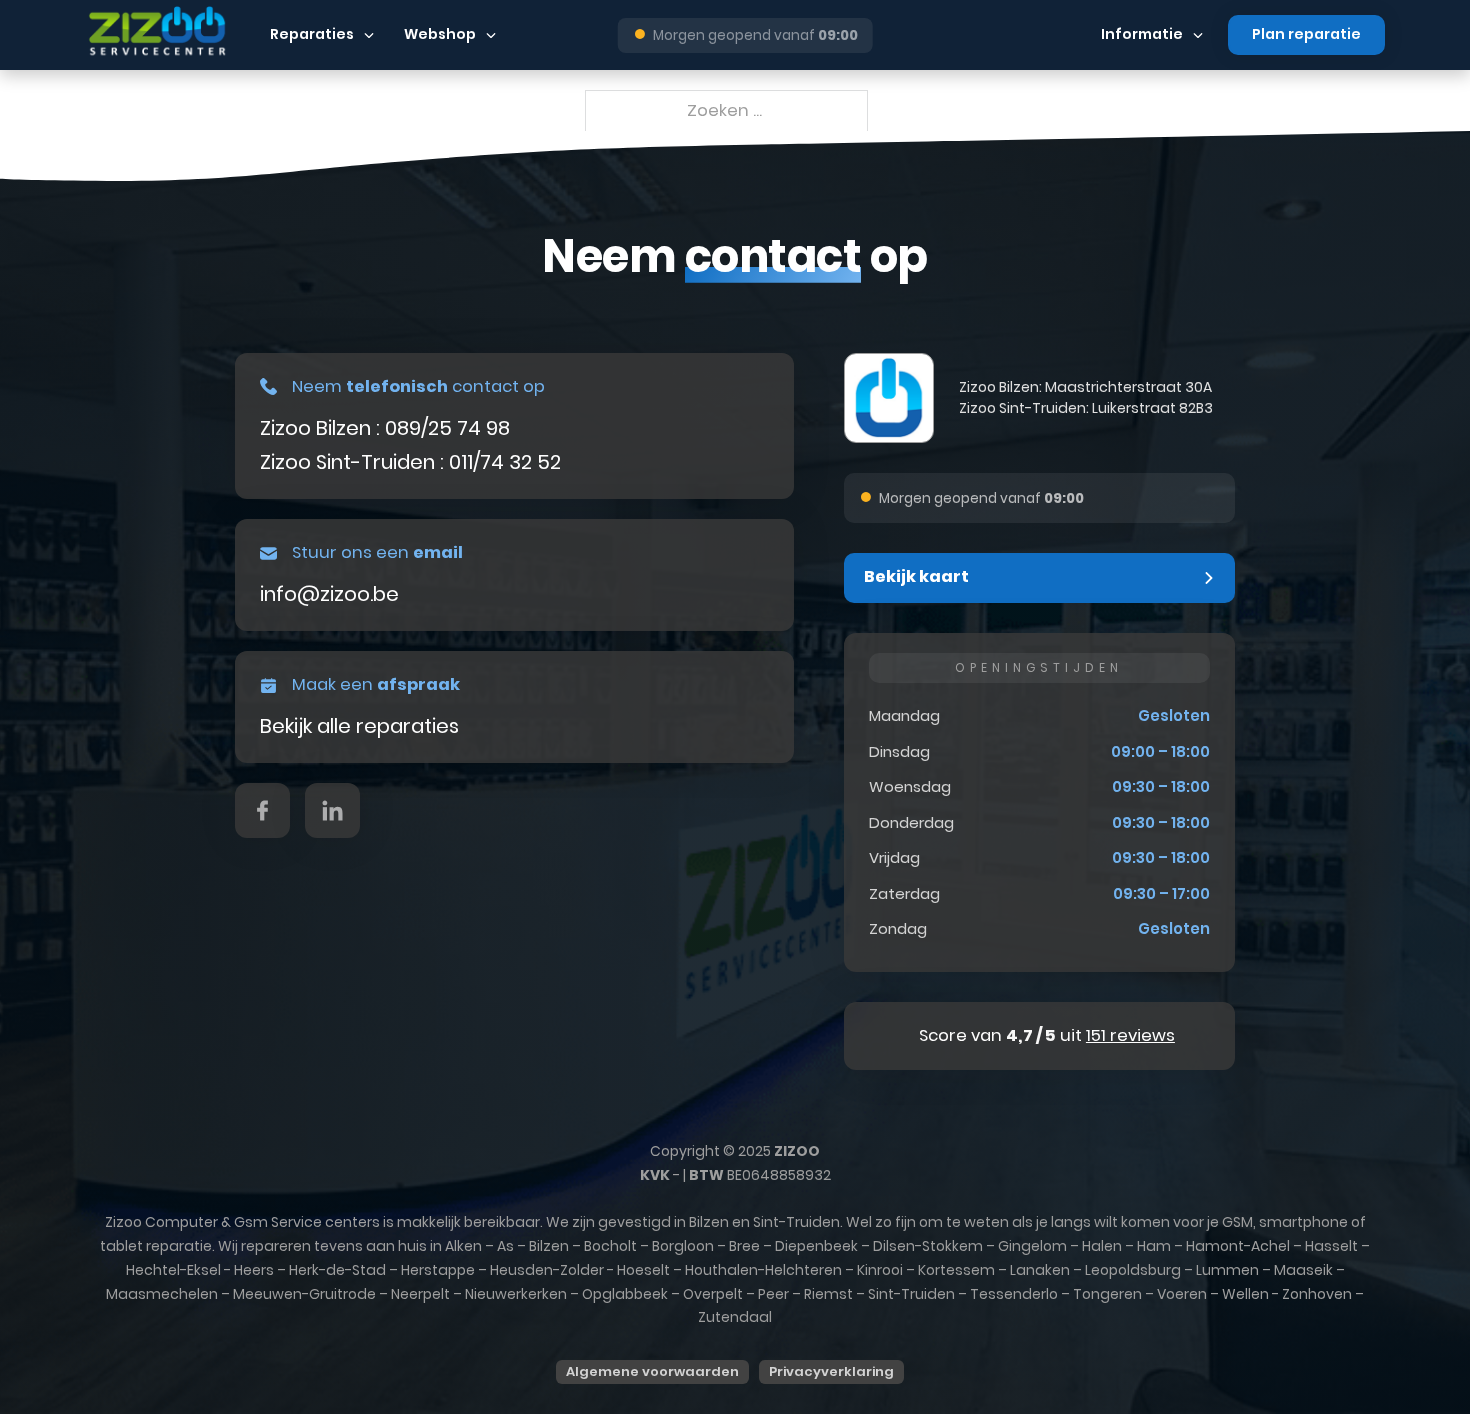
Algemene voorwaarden (652, 1371)
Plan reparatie (1306, 34)
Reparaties (312, 34)
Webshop (440, 34)
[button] (1039, 578)
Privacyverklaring (831, 1371)
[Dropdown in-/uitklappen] (369, 35)
